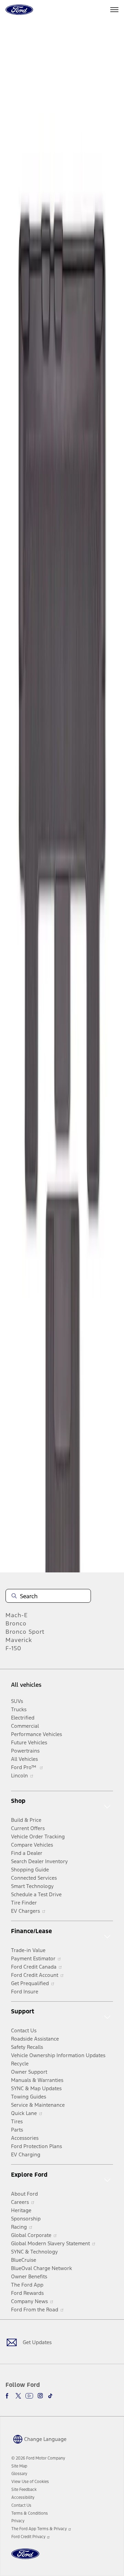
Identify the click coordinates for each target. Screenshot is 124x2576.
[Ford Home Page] (25, 2558)
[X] (18, 2396)
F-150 (13, 1648)
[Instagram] (40, 2396)
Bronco (16, 1623)
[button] (39, 2439)
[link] (19, 2466)
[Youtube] (29, 2396)
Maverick (19, 1640)
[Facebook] (8, 2396)
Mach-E (17, 1615)
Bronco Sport (25, 1632)
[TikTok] (50, 2396)
